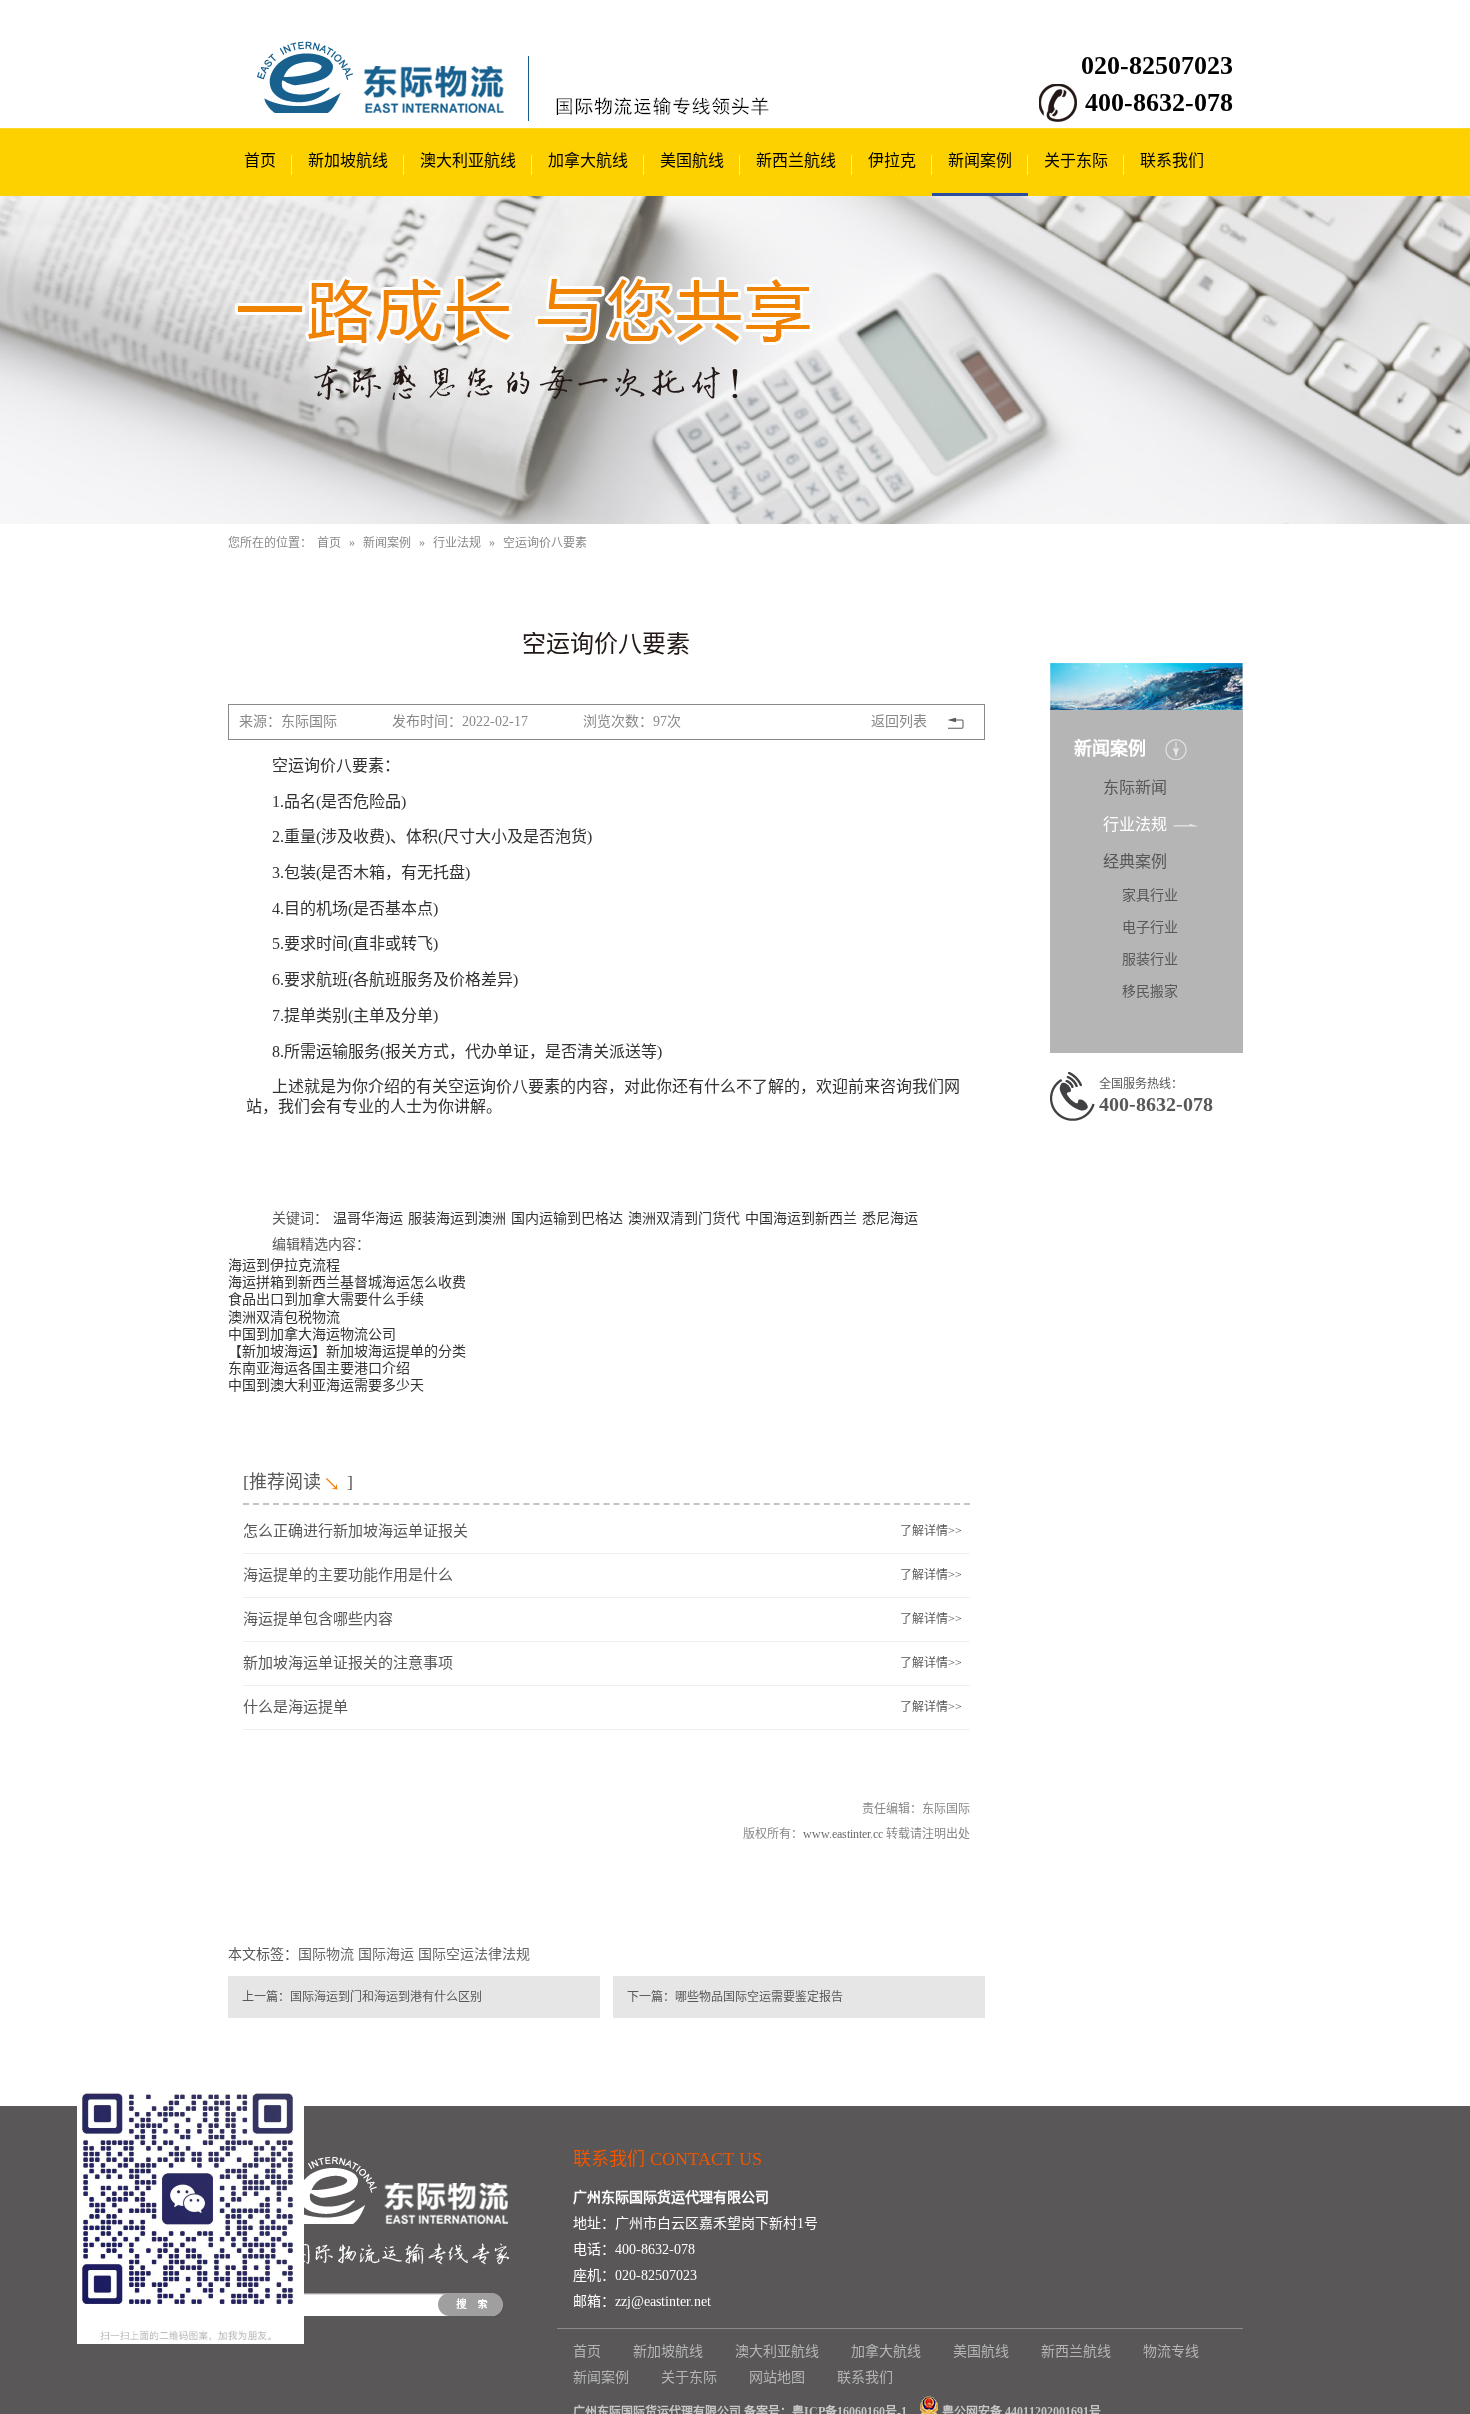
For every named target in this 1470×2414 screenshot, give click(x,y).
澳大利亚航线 (468, 160)
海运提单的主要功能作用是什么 (348, 1575)
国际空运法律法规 (474, 1954)
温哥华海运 (368, 1217)
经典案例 (1135, 861)
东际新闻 (1135, 787)
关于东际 (1076, 160)
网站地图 (777, 2377)
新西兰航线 (796, 160)
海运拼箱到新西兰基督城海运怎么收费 (347, 1281)
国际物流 (326, 1954)
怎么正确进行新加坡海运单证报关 (355, 1531)
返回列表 (899, 721)
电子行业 (1150, 927)
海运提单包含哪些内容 (318, 1619)
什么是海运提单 (295, 1707)
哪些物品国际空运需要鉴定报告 (759, 1997)
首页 (260, 160)
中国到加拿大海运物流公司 (312, 1333)
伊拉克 (892, 160)
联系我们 (1172, 160)
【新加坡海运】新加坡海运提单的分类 (347, 1350)
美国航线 (692, 160)
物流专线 (1171, 2351)
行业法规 (457, 543)
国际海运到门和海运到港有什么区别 (386, 1997)
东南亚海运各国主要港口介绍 (319, 1367)
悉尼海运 (890, 1217)
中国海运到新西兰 (801, 1217)
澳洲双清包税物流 (284, 1316)
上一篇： (266, 1997)
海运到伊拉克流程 (284, 1264)
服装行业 (1150, 959)
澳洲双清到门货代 (684, 1217)
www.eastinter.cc (843, 1834)
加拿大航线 (588, 160)
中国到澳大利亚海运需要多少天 (326, 1384)
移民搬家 (1150, 991)
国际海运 (386, 1954)
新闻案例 (980, 160)
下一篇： (651, 1997)
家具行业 (1150, 895)
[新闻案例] (735, 360)
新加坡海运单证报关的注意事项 (348, 1663)
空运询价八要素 (545, 543)
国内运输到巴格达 (567, 1217)
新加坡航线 (348, 160)
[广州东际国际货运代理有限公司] (393, 110)
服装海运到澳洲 (457, 1217)
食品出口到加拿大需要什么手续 (326, 1298)
